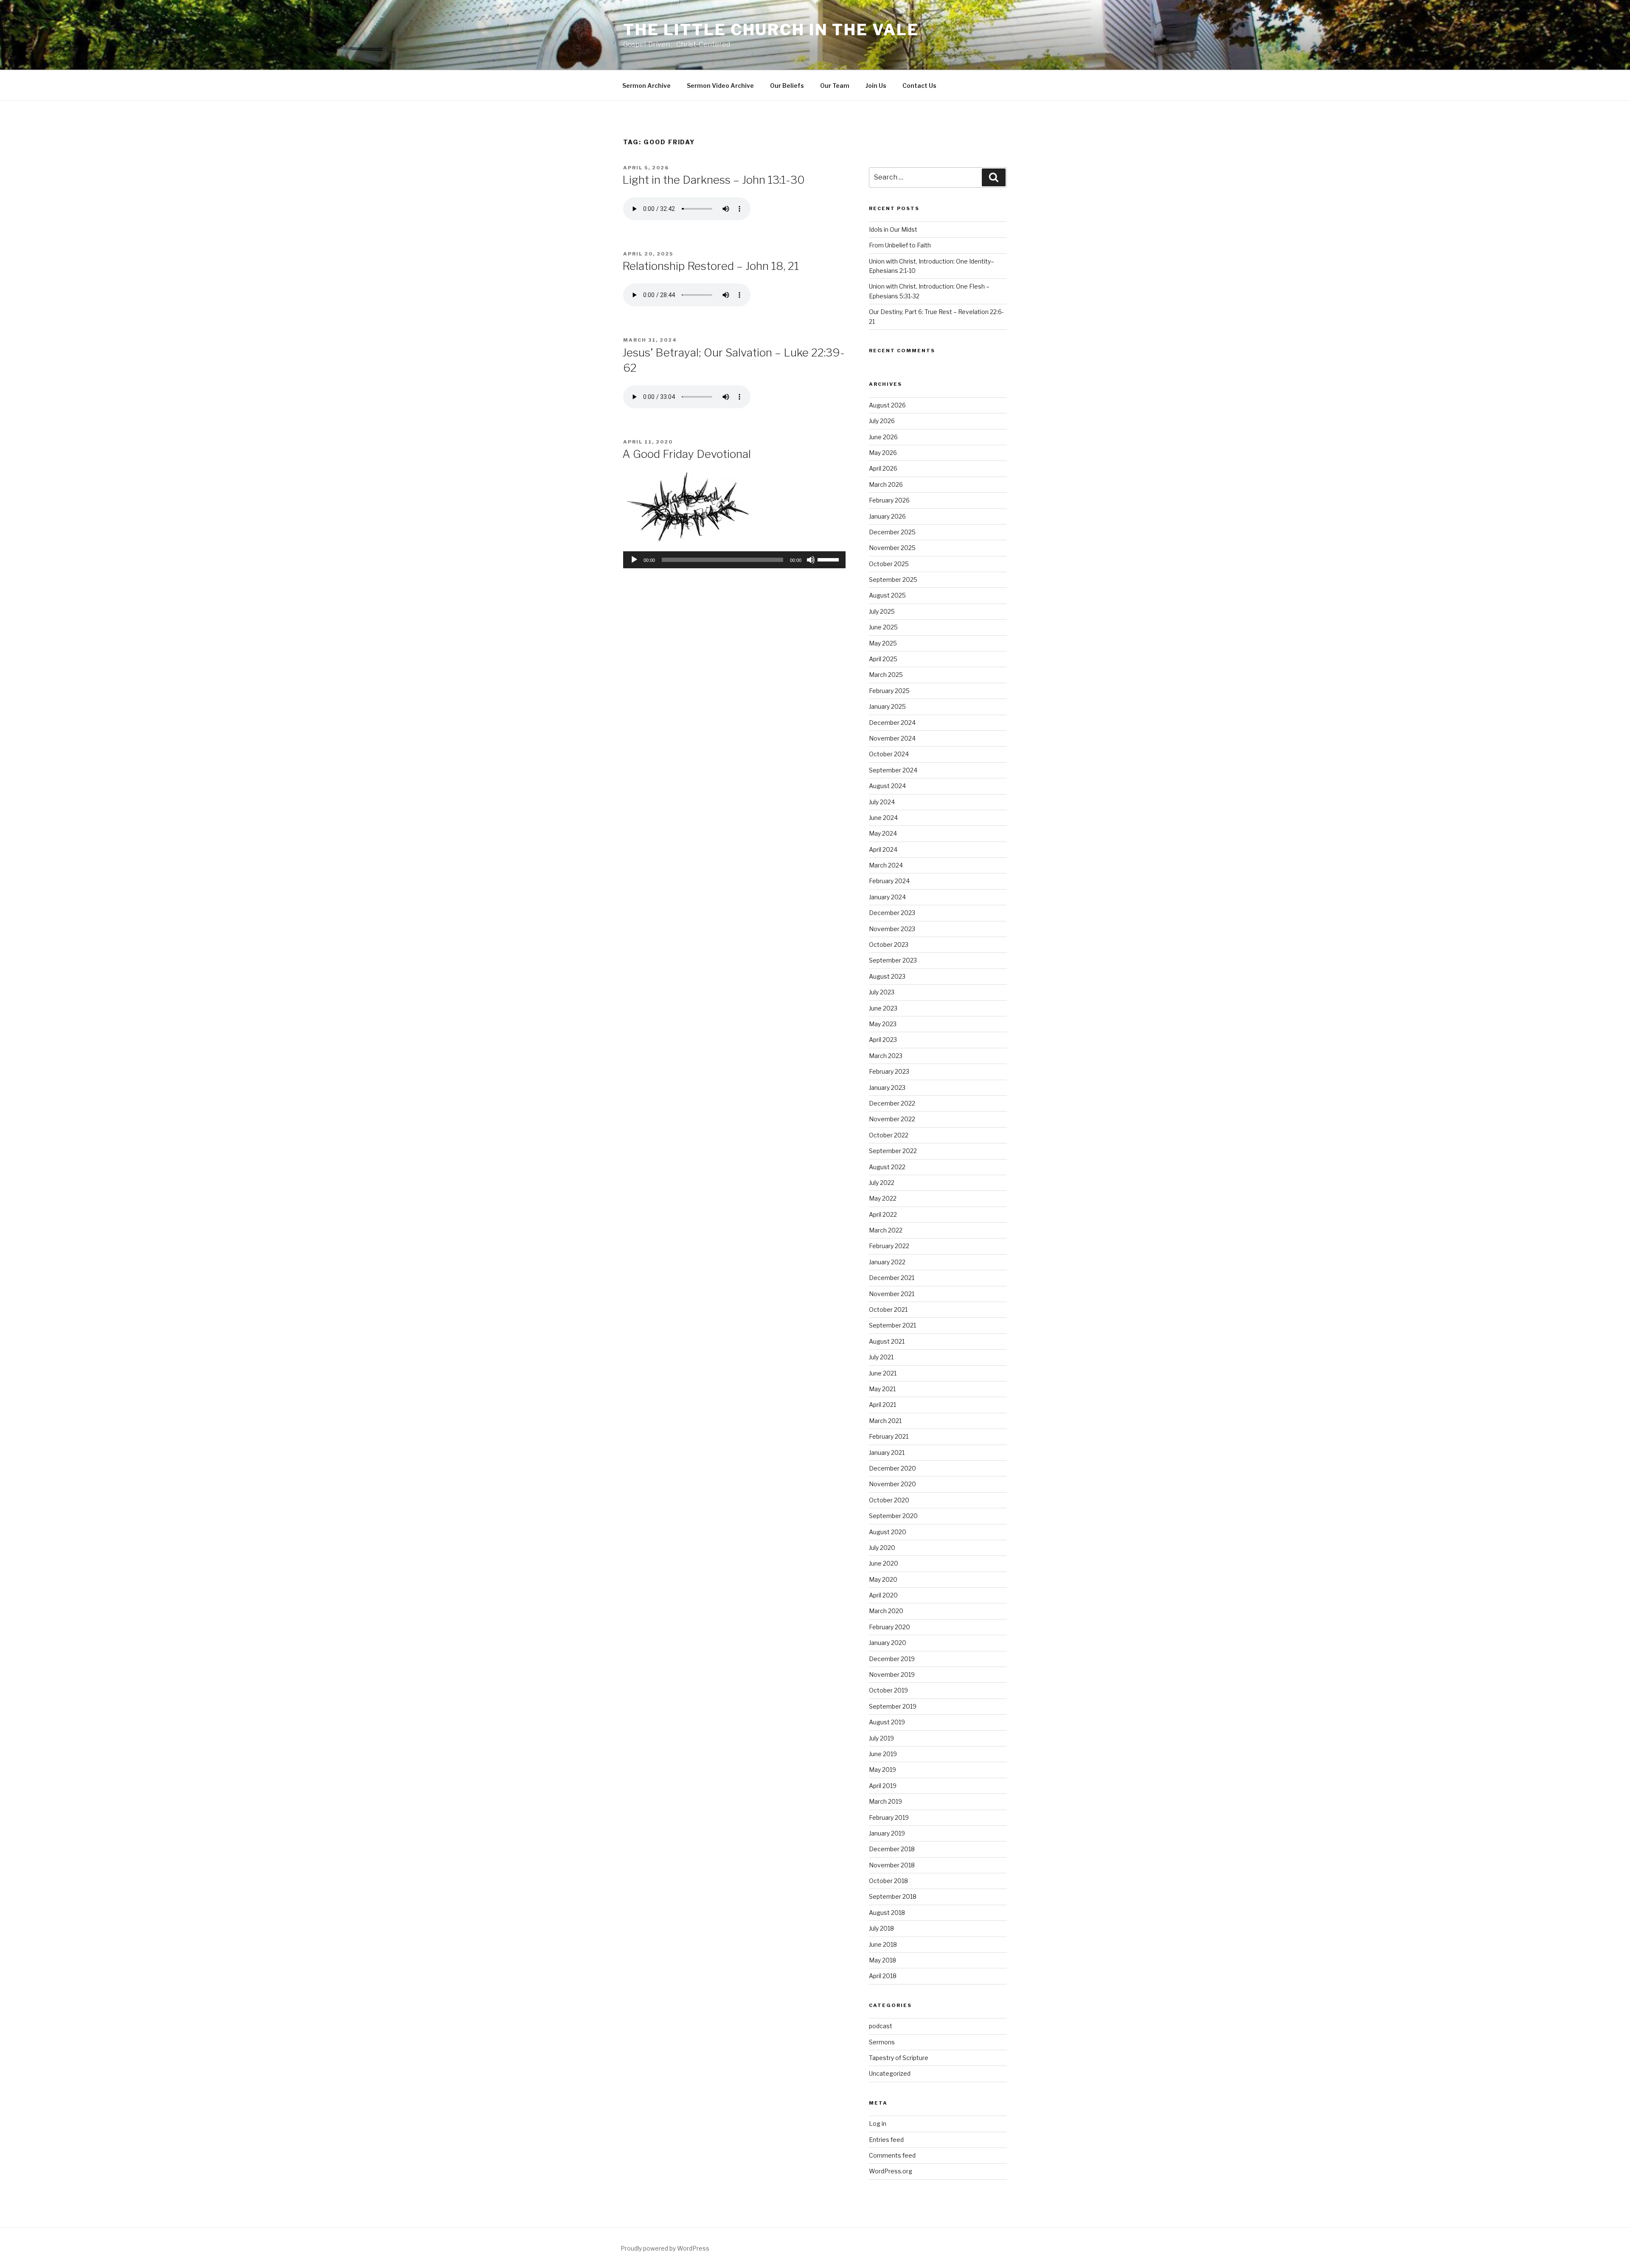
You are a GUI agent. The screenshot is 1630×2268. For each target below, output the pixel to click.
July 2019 (881, 1738)
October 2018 (888, 1881)
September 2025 (893, 580)
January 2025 (887, 706)
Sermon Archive (646, 86)
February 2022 (889, 1246)
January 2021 (887, 1453)
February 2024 (889, 881)
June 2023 (883, 1008)
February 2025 (889, 691)
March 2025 (886, 675)
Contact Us (919, 86)
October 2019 (888, 1690)
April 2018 (883, 1976)
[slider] (829, 559)
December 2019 (892, 1659)
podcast (881, 2026)
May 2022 (883, 1198)
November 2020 (892, 1484)
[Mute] (811, 560)
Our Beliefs (787, 86)
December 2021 (892, 1278)
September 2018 (893, 1896)
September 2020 (893, 1516)
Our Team (835, 86)
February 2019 (889, 1817)
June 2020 (884, 1563)
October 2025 (889, 564)
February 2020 (889, 1627)
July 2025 (882, 611)
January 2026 (887, 516)
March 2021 (885, 1421)
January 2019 (887, 1833)
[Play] (634, 560)
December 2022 (892, 1103)
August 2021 (887, 1341)
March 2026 (886, 484)
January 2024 (887, 897)
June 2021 (883, 1373)
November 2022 (892, 1119)
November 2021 (892, 1294)
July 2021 (881, 1357)
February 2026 (889, 500)
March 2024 (886, 865)
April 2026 (883, 468)
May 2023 (883, 1024)
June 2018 (883, 1944)
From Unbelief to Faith (900, 245)
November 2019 (892, 1674)
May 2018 (882, 1960)
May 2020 (883, 1579)
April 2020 (883, 1595)
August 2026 (887, 405)
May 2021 (882, 1389)
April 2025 (883, 659)
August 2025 (887, 595)
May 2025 (883, 643)
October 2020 (889, 1500)
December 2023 (892, 913)
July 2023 (882, 992)
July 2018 (881, 1928)
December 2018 (892, 1849)
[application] (734, 560)
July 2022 (882, 1183)
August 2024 (887, 786)
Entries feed (886, 2140)
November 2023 (892, 929)
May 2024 (883, 833)
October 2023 (889, 945)
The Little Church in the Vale (771, 30)
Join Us (876, 86)
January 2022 (887, 1262)
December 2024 (892, 723)
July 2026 (882, 421)
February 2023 (889, 1071)
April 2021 (882, 1405)
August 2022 (887, 1167)
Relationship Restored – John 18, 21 (711, 266)
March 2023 (886, 1056)
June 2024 (883, 818)
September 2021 (892, 1325)
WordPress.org (891, 2171)
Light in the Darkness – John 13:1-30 (714, 180)
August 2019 (887, 1722)
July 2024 (882, 802)
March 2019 (885, 1801)
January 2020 (888, 1643)
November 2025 (892, 548)
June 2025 (883, 627)
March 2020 (886, 1611)
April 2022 (883, 1214)
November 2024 (892, 738)
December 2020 (892, 1468)
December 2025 (892, 532)
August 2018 (887, 1913)
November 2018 (892, 1865)
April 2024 (883, 849)
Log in (878, 2123)
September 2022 (893, 1151)
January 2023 (887, 1088)
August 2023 (887, 976)
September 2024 (893, 770)
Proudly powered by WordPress (665, 2248)
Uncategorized (890, 2073)
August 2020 (888, 1532)
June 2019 (883, 1754)
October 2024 (889, 754)
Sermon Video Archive (720, 86)
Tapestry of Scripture (899, 2058)
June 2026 (883, 437)
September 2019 (893, 1706)
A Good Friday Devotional (687, 454)
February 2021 (889, 1436)
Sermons (882, 2042)
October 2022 (889, 1135)
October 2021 (888, 1309)
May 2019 (882, 1770)
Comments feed (892, 2155)
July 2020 (882, 1548)
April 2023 (883, 1040)
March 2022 (886, 1230)
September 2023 (893, 960)
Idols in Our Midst (893, 229)
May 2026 (883, 453)
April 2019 (883, 1786)
